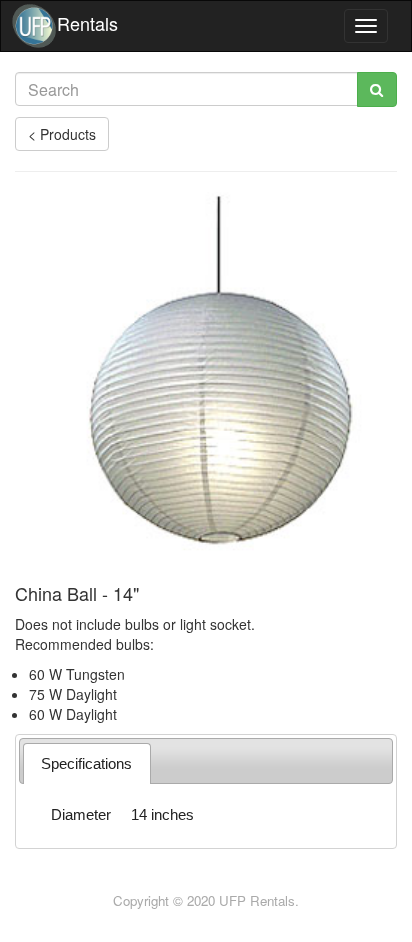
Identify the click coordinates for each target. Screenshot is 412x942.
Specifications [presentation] (86, 763)
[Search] (377, 89)
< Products (62, 134)
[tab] (87, 763)
